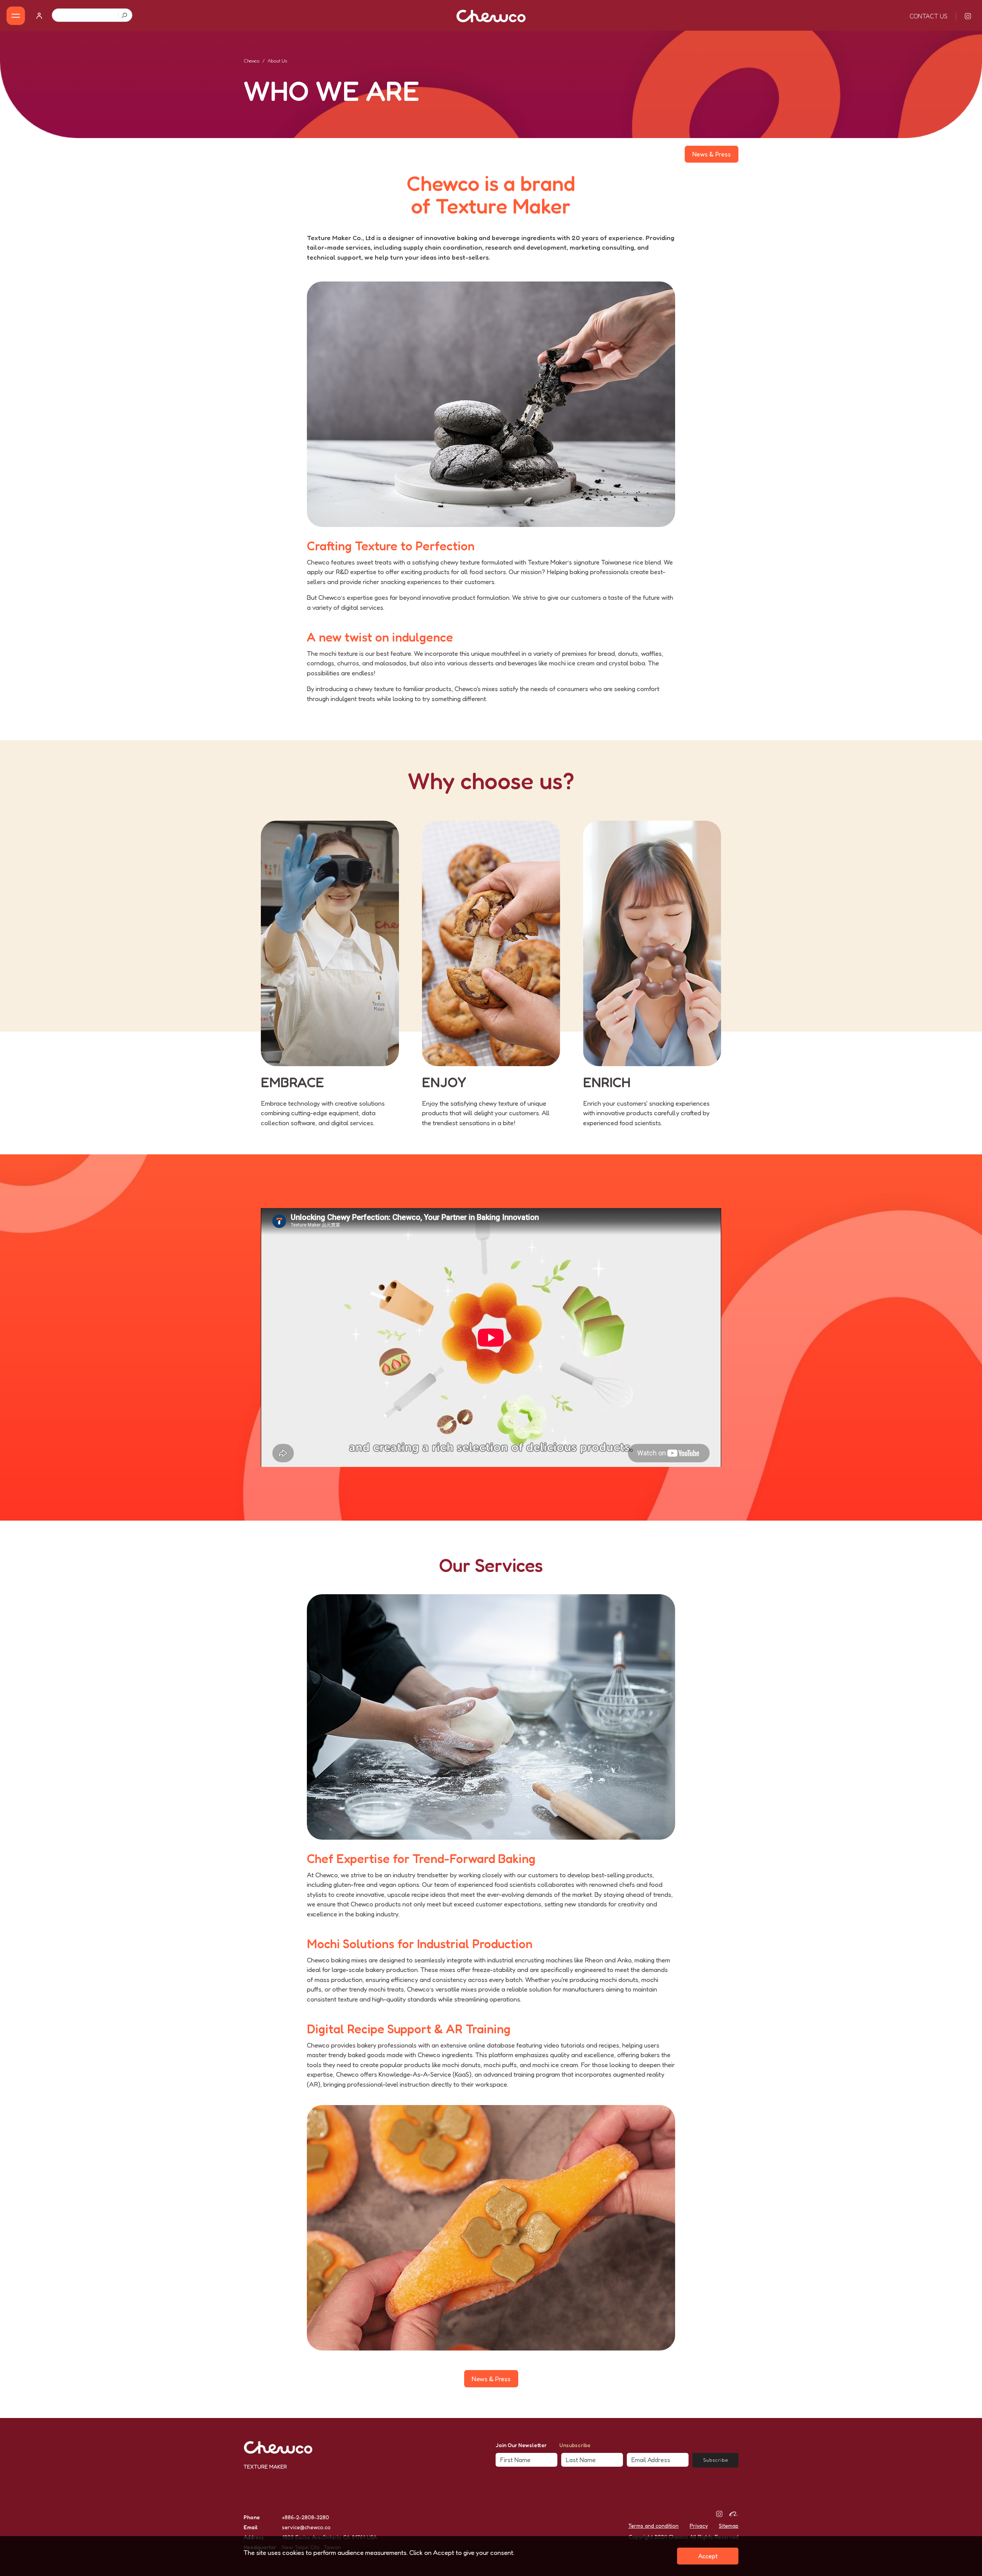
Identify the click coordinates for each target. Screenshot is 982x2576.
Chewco (251, 61)
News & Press (712, 154)
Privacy (699, 2526)
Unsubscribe (575, 2445)
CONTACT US (928, 16)
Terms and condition (653, 2526)
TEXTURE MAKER (265, 2467)
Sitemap (729, 2526)
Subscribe (716, 2460)
